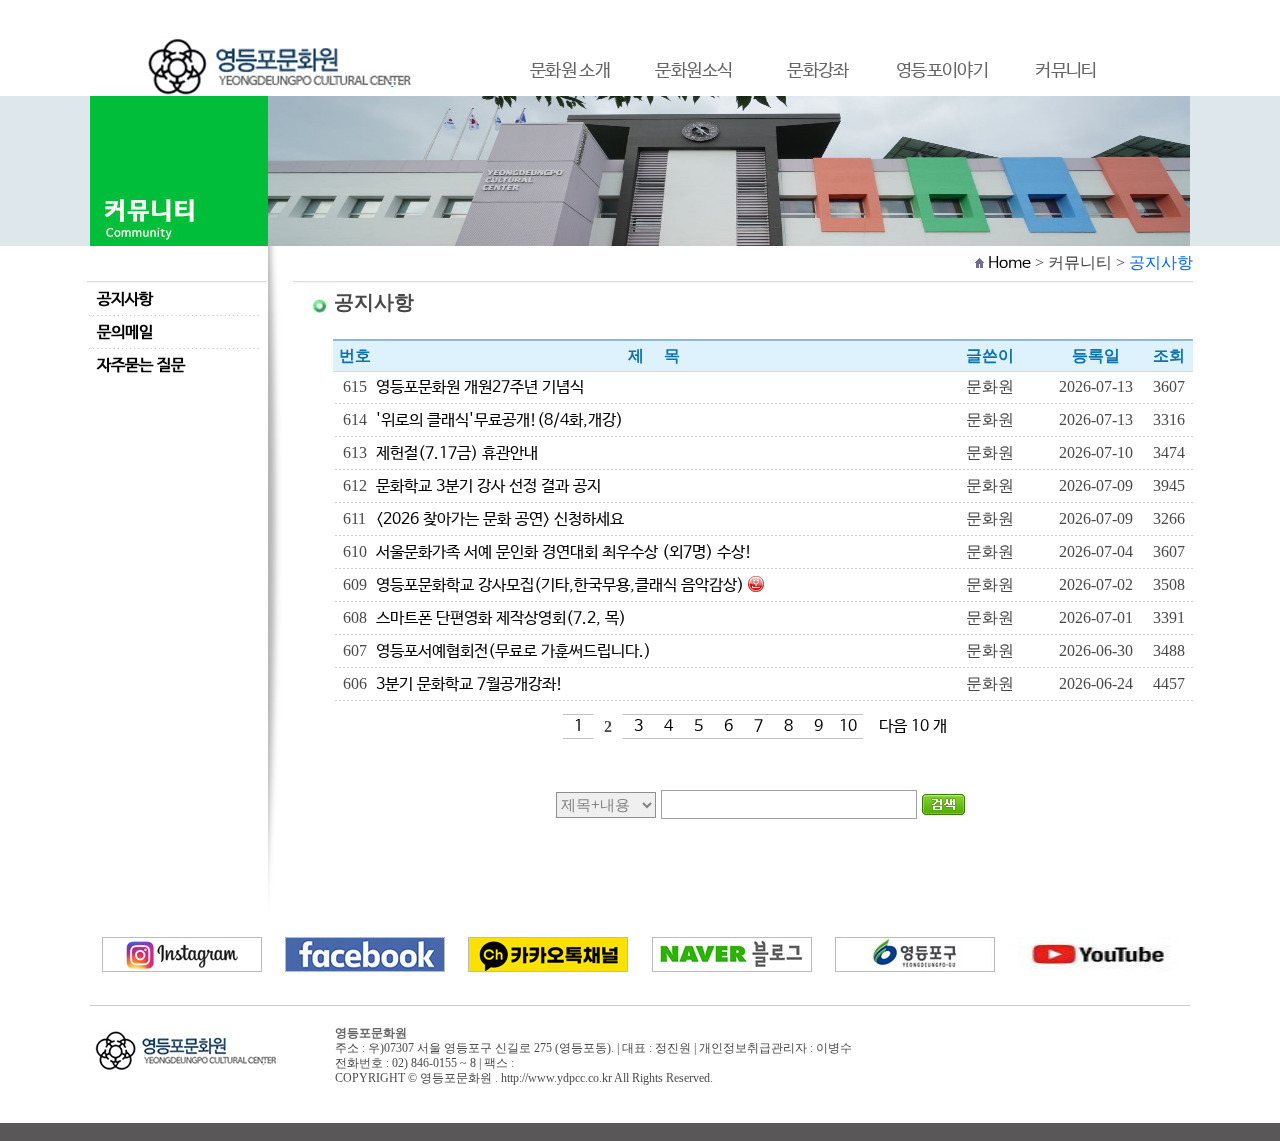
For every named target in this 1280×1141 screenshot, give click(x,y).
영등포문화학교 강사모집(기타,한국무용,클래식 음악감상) (560, 585)
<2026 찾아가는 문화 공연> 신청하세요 (500, 519)
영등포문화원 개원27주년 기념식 (480, 387)
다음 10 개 (913, 726)
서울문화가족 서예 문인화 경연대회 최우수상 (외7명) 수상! (564, 552)
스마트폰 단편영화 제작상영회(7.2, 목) (501, 618)
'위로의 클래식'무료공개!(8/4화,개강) (499, 420)
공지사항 (125, 299)
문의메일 (125, 332)
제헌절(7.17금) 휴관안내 (457, 453)
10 (848, 726)
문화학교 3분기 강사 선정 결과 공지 (488, 486)
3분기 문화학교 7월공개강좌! (469, 684)
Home (1009, 263)
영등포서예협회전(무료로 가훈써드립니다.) (513, 651)
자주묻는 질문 (141, 365)
